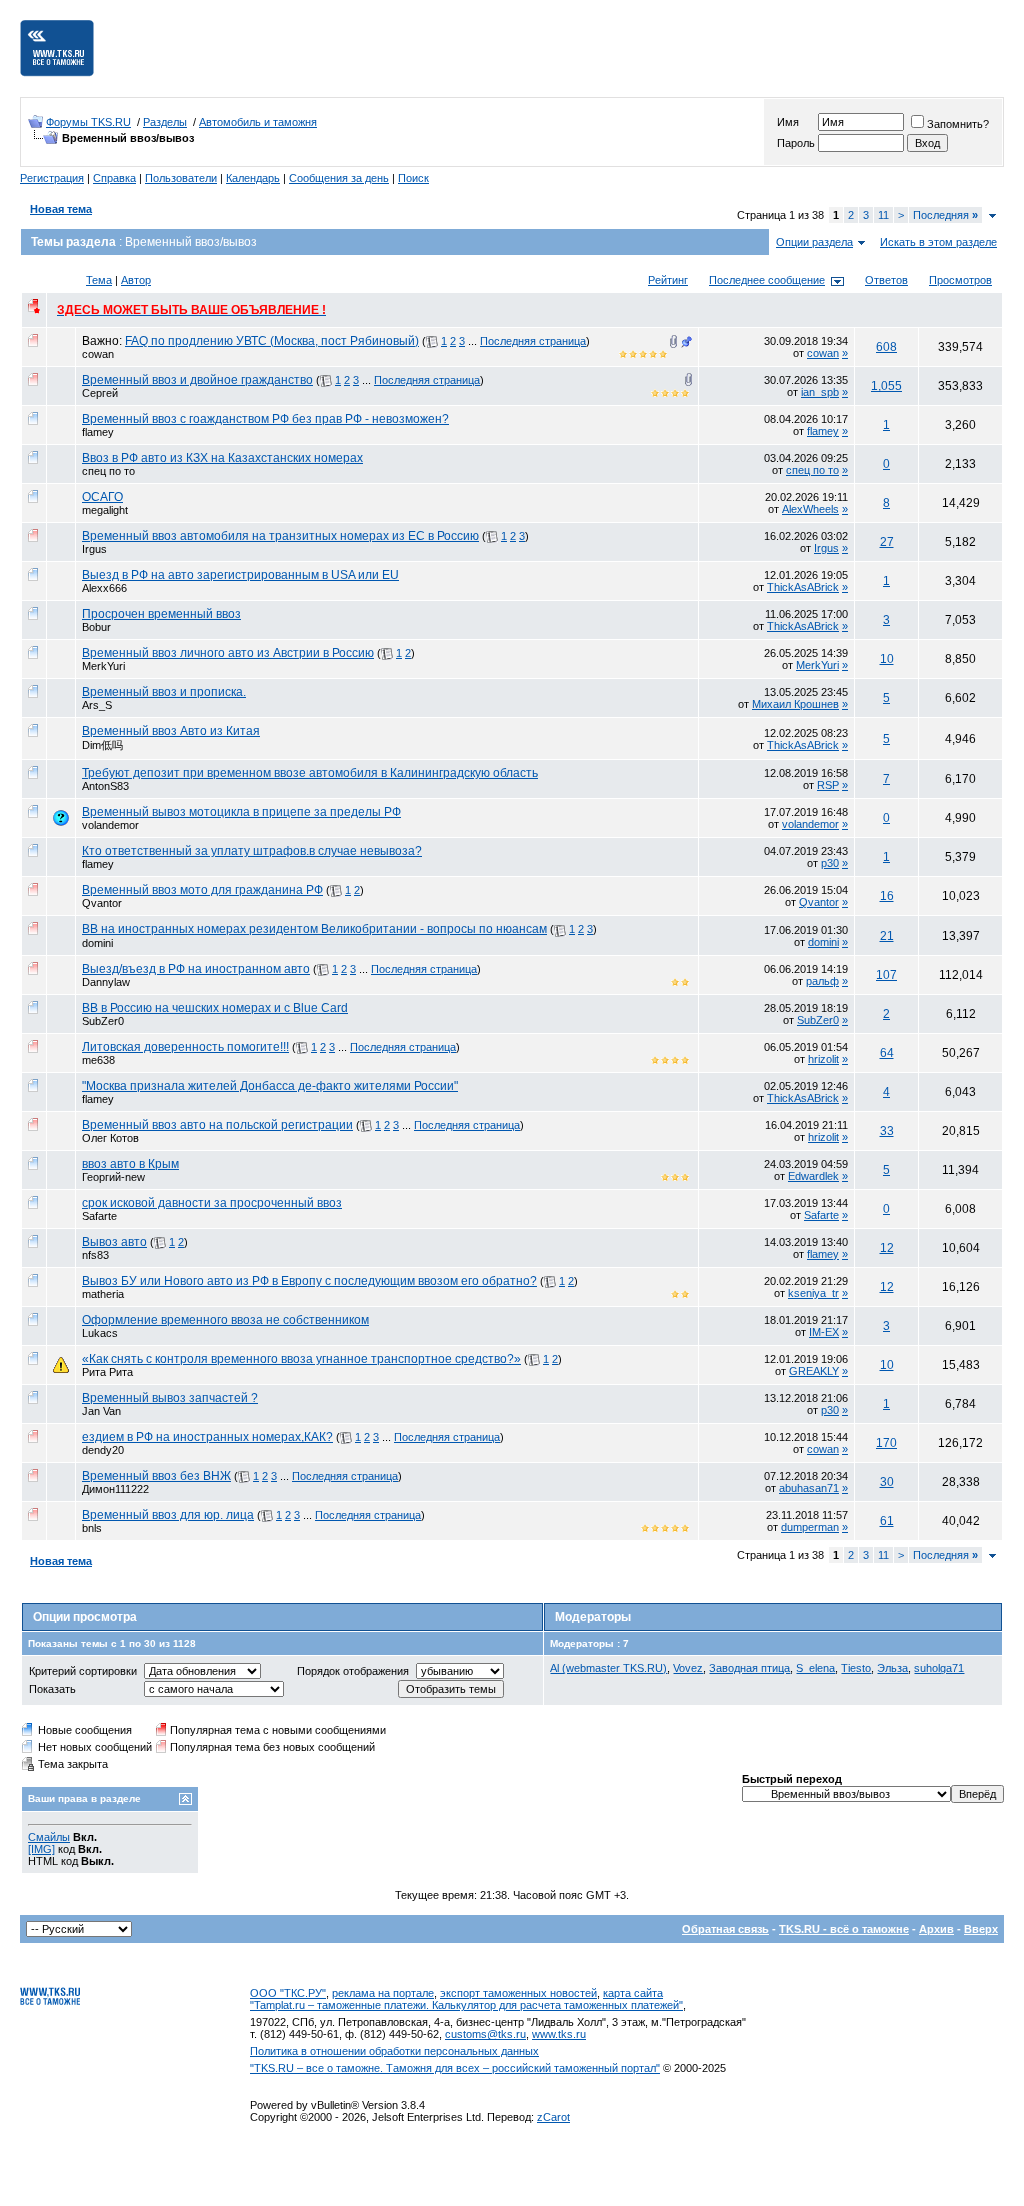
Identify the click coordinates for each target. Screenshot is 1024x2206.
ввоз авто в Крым (130, 1164)
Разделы (165, 122)
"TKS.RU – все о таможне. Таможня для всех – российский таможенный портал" (455, 2068)
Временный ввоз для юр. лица (168, 1515)
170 (886, 1443)
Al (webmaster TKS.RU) (608, 1668)
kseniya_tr (813, 1293)
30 (887, 1482)
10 (887, 659)
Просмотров (960, 280)
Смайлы (49, 1837)
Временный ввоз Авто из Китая (171, 731)
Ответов (886, 280)
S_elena (815, 1668)
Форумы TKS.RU (88, 122)
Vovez (688, 1668)
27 (887, 542)
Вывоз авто (114, 1242)
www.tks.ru (559, 2034)
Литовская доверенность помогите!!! (185, 1047)
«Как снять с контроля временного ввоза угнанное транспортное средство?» (301, 1359)
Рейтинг (668, 280)
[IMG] (41, 1849)
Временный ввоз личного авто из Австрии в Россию (228, 653)
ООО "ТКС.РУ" (288, 1993)
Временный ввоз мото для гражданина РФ (202, 890)
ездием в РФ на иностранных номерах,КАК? (207, 1437)
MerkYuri (103, 666)
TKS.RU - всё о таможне (844, 1929)
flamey (98, 432)
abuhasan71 (809, 1488)
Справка (114, 178)
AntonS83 (105, 786)
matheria (103, 1294)
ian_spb (820, 392)
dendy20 (103, 1450)
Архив (936, 1929)
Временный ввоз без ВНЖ (156, 1476)
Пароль (796, 143)
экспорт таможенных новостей (518, 1993)
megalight (105, 510)
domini (97, 943)
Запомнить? (958, 124)
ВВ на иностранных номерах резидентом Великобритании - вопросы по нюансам (314, 929)
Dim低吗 (102, 745)
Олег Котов (110, 1138)
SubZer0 (103, 1021)
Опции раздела (814, 242)
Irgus (94, 549)
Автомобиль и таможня (258, 122)
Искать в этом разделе (938, 242)
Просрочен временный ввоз (161, 614)
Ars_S (97, 705)
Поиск (413, 178)
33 (887, 1131)
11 (883, 215)
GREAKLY (814, 1371)
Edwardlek (813, 1176)
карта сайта (633, 1993)
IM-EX (824, 1332)
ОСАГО (102, 497)
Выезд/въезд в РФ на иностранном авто (196, 969)
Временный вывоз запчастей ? (170, 1398)
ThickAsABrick (803, 587)
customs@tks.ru (485, 2034)
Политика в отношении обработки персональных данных (394, 2051)
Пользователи (181, 178)
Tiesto (856, 1668)
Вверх (981, 1929)
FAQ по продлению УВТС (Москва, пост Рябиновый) (272, 341)
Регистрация (52, 178)
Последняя (945, 215)
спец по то (108, 471)
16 (887, 896)
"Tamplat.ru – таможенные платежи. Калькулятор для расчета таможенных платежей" (466, 2005)
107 (886, 975)
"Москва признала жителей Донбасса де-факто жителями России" (270, 1086)
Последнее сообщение (767, 280)
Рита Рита (107, 1372)
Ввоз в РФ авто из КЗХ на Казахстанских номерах (222, 458)
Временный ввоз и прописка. (164, 692)
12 (887, 1248)
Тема (99, 280)
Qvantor (102, 903)
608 (886, 347)
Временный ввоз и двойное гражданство (197, 380)
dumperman (810, 1527)
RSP (828, 785)
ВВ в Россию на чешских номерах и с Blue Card (215, 1008)
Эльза (892, 1668)
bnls (92, 1528)
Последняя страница (533, 341)
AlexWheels (810, 509)
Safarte (99, 1216)
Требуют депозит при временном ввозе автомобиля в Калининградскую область (310, 773)
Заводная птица (749, 1668)
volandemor (110, 825)
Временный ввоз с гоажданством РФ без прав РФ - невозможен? (265, 419)
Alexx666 (104, 588)
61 (887, 1521)
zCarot (553, 2117)
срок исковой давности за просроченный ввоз (212, 1203)
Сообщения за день (339, 178)
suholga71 (939, 1668)
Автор (136, 280)
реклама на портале (383, 1993)
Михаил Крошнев (795, 704)
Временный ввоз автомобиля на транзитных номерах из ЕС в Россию (280, 536)
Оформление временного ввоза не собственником (225, 1320)
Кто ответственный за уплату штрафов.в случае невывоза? (252, 851)
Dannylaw (106, 982)
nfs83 (95, 1255)
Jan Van (101, 1411)
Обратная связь (725, 1929)
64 (887, 1053)
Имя (788, 122)
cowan (98, 354)
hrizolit (823, 1059)
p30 (830, 863)
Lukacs (100, 1333)
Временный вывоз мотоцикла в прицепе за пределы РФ (241, 812)
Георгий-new (113, 1177)
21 (887, 936)
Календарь (253, 178)
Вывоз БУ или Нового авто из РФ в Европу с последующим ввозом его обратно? (309, 1281)
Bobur (96, 627)
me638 (98, 1060)
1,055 (886, 386)
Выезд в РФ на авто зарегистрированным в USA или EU (240, 575)
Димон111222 (115, 1489)
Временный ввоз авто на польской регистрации (217, 1125)
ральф (822, 981)
